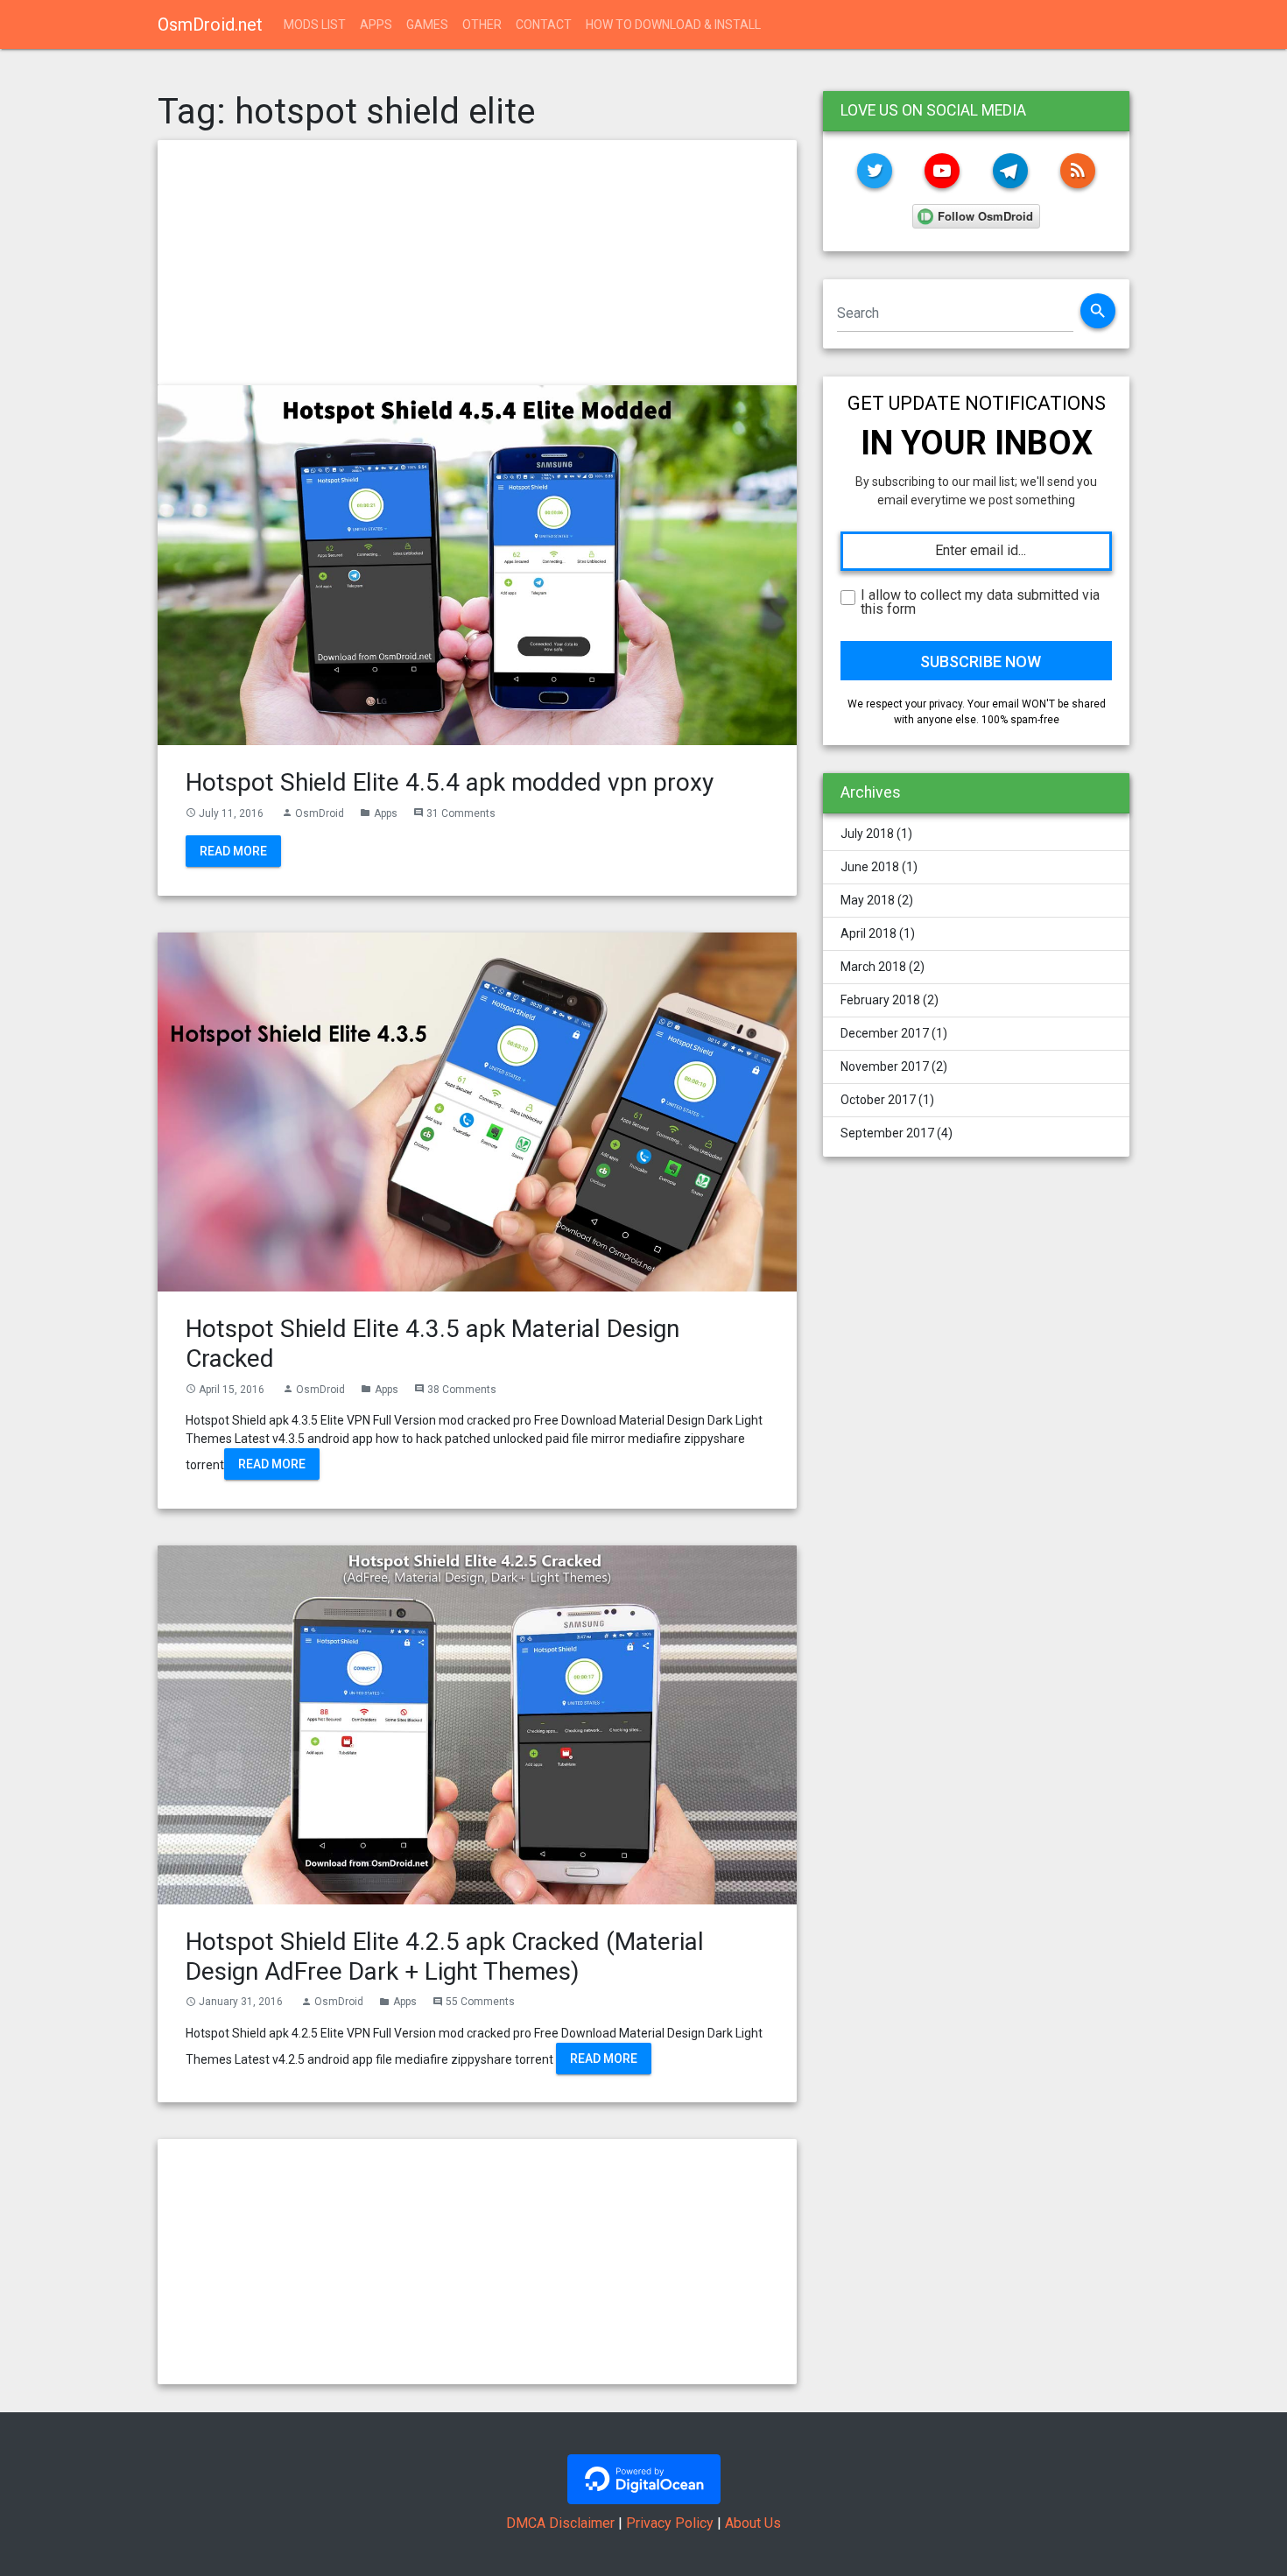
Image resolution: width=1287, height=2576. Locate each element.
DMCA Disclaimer (560, 2523)
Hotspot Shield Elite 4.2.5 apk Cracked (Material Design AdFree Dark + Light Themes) (445, 1957)
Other (482, 25)
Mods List (315, 25)
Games (427, 25)
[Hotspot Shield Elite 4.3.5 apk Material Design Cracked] (477, 1111)
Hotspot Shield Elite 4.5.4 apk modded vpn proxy (450, 782)
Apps (376, 25)
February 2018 (880, 1000)
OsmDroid (320, 813)
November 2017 (885, 1066)
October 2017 (878, 1100)
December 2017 (885, 1033)
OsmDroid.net (210, 25)
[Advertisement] (477, 263)
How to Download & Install (673, 25)
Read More (233, 851)
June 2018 (870, 867)
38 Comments (462, 1390)
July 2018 (867, 834)
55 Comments (480, 2002)
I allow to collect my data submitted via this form (980, 602)
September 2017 (887, 1133)
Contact (544, 25)
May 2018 (868, 900)
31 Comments (461, 813)
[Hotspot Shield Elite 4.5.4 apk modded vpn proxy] (477, 564)
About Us (753, 2523)
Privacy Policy (670, 2523)
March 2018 (873, 967)
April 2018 (869, 933)
